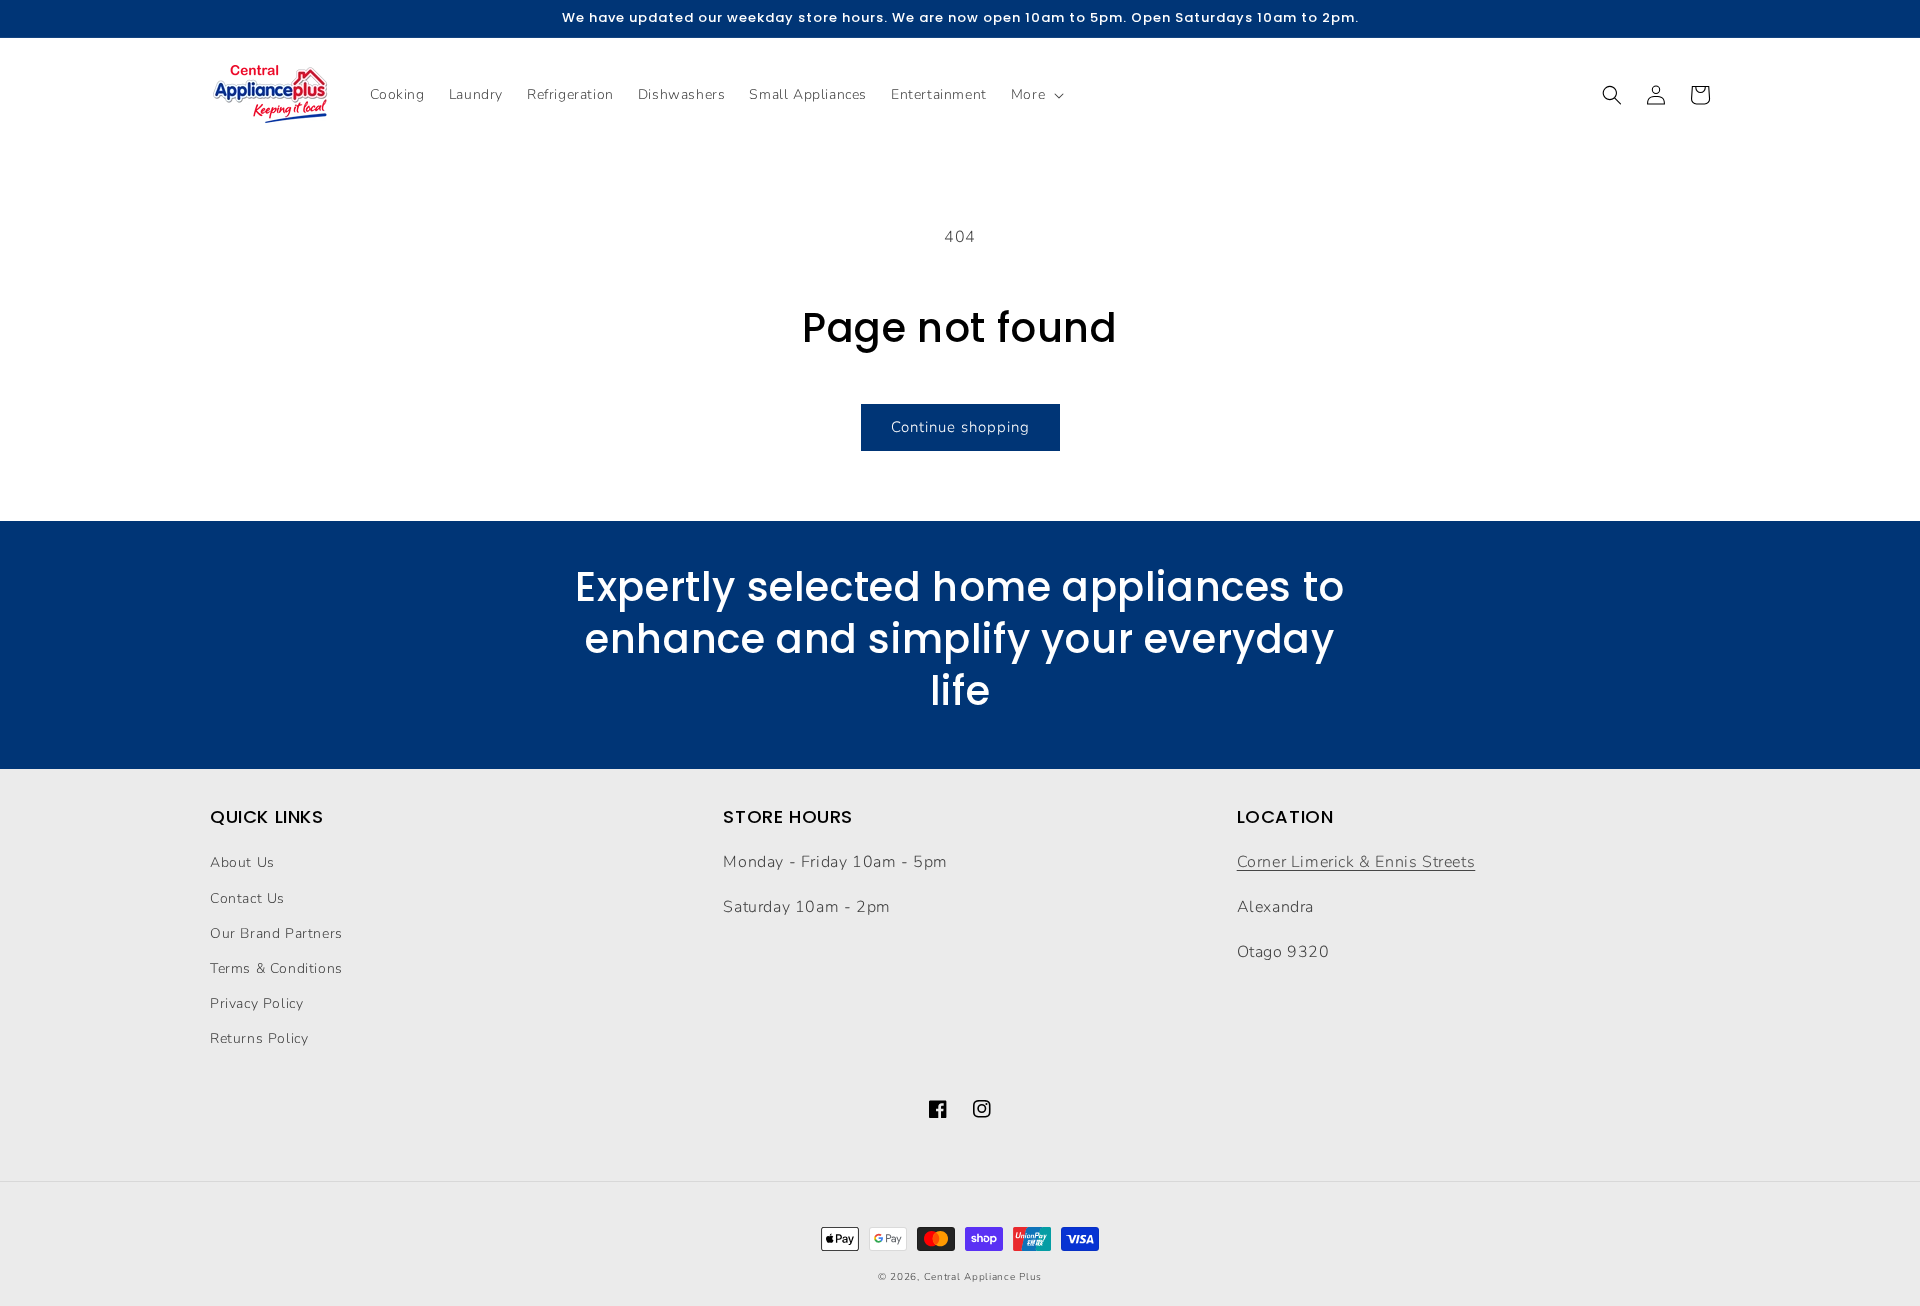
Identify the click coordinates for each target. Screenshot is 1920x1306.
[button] (1035, 95)
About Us (242, 862)
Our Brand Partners (276, 933)
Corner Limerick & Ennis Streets (1356, 862)
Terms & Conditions (276, 968)
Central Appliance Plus (983, 1277)
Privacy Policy (256, 1003)
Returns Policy (259, 1038)
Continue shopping (960, 427)
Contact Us (247, 898)
